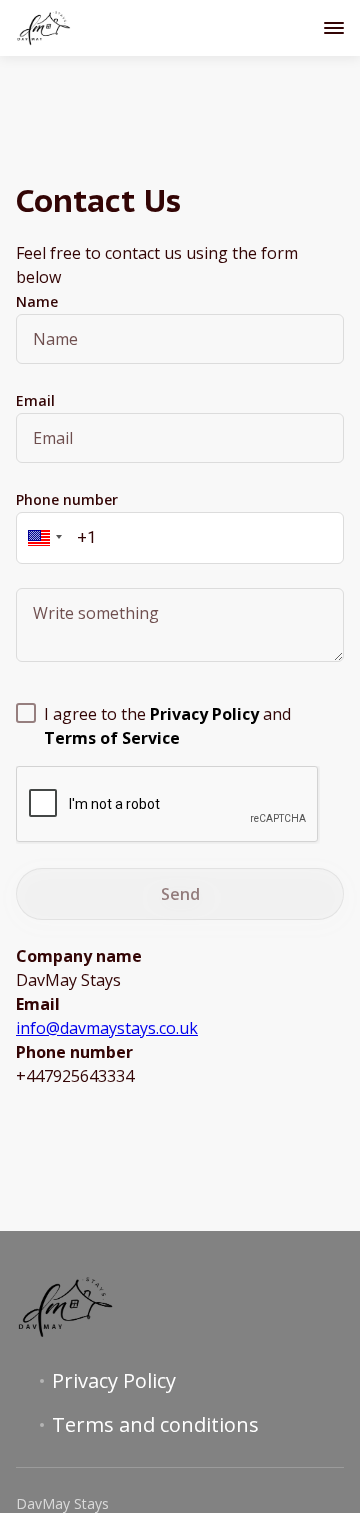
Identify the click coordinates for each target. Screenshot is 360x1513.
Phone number (67, 499)
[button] (42, 538)
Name (37, 301)
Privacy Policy (114, 1381)
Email (35, 400)
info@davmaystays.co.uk (107, 1028)
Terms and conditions (155, 1425)
